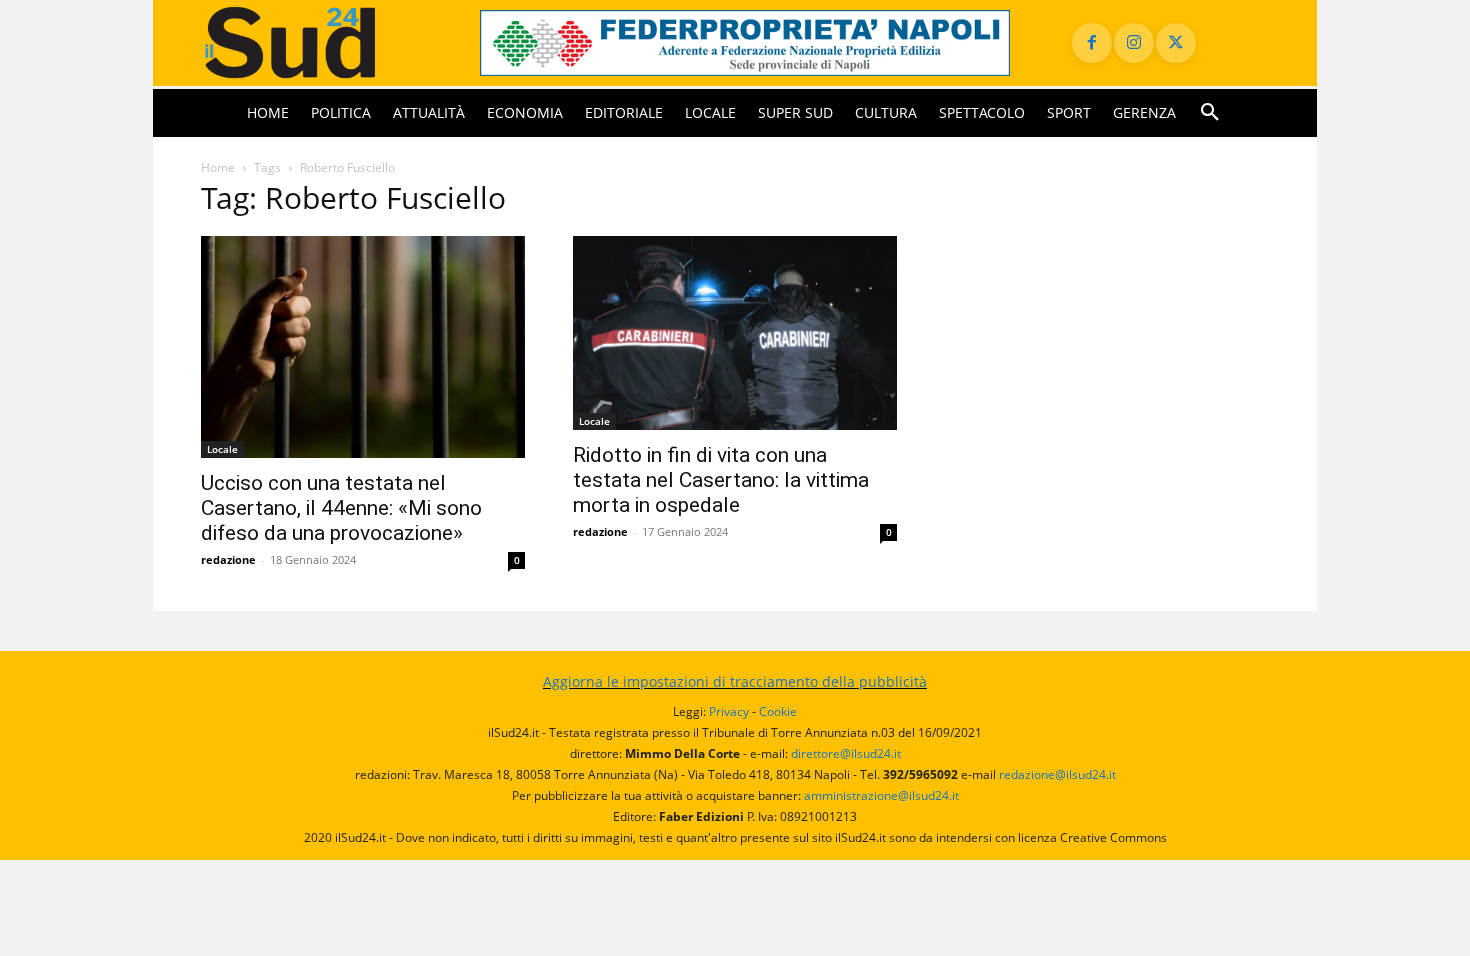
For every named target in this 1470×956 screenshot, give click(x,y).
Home (218, 167)
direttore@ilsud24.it (846, 753)
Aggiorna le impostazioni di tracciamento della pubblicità (735, 681)
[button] (1210, 113)
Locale (222, 449)
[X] (1176, 43)
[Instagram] (1134, 43)
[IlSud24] (316, 42)
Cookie (778, 711)
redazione (228, 559)
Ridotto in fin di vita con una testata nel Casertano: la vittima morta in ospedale (721, 480)
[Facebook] (1092, 43)
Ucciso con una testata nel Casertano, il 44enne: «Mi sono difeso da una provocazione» (341, 508)
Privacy (729, 711)
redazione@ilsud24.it (1057, 774)
